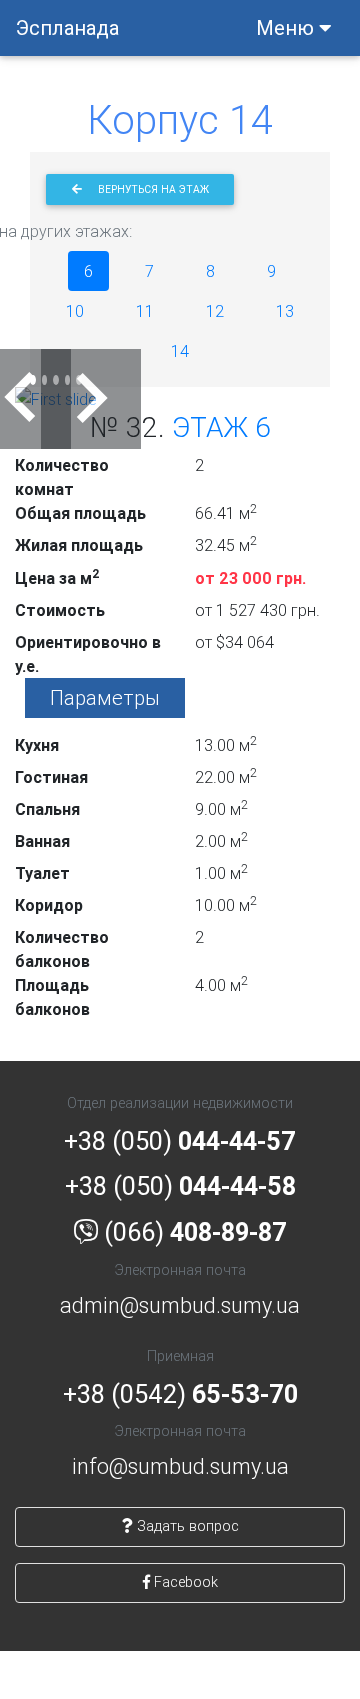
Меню (287, 27)
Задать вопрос (186, 1526)
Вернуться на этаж (153, 189)
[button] (21, 399)
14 (180, 351)
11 (145, 311)
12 (215, 311)
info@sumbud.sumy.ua (180, 1466)
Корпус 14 (180, 119)
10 (75, 311)
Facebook (184, 1582)
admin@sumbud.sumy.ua (180, 1305)
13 (285, 311)
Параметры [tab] (105, 697)
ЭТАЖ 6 (221, 427)
